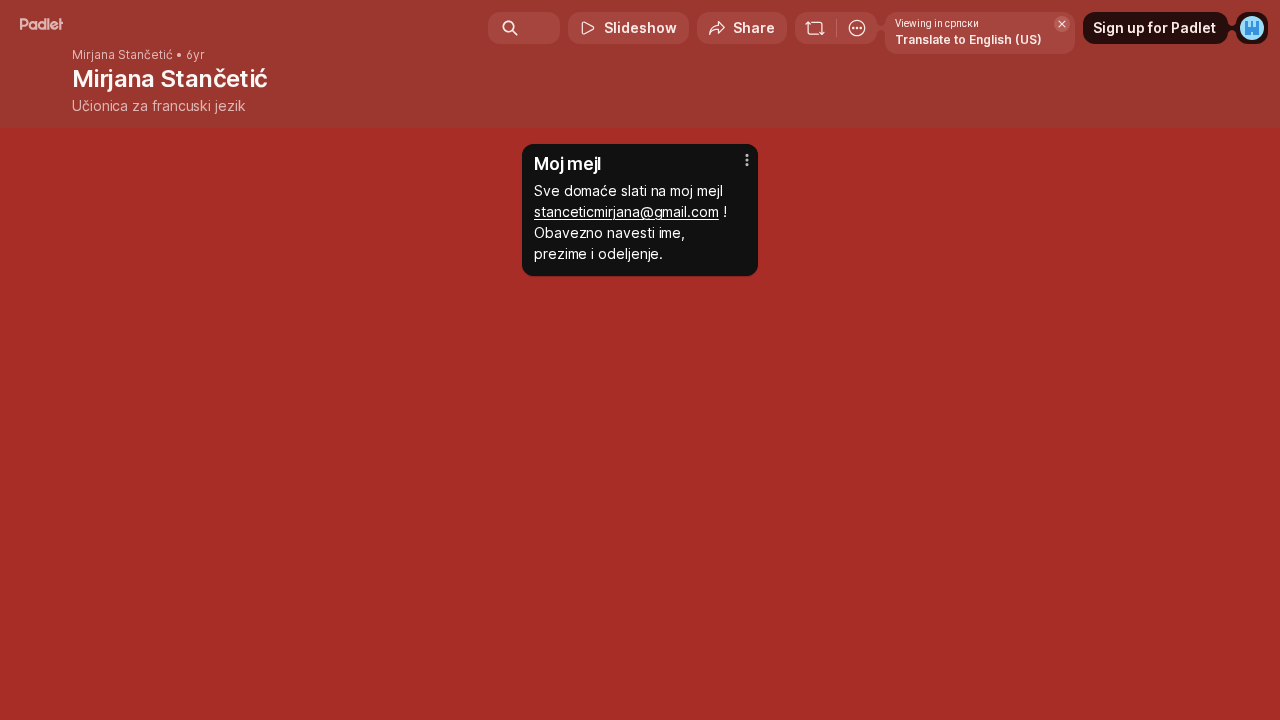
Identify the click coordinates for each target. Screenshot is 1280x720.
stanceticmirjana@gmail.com (626, 211)
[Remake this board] (815, 28)
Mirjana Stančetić (122, 55)
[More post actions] (747, 160)
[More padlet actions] (857, 28)
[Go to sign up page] (1252, 28)
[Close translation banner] (1062, 24)
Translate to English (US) (968, 39)
